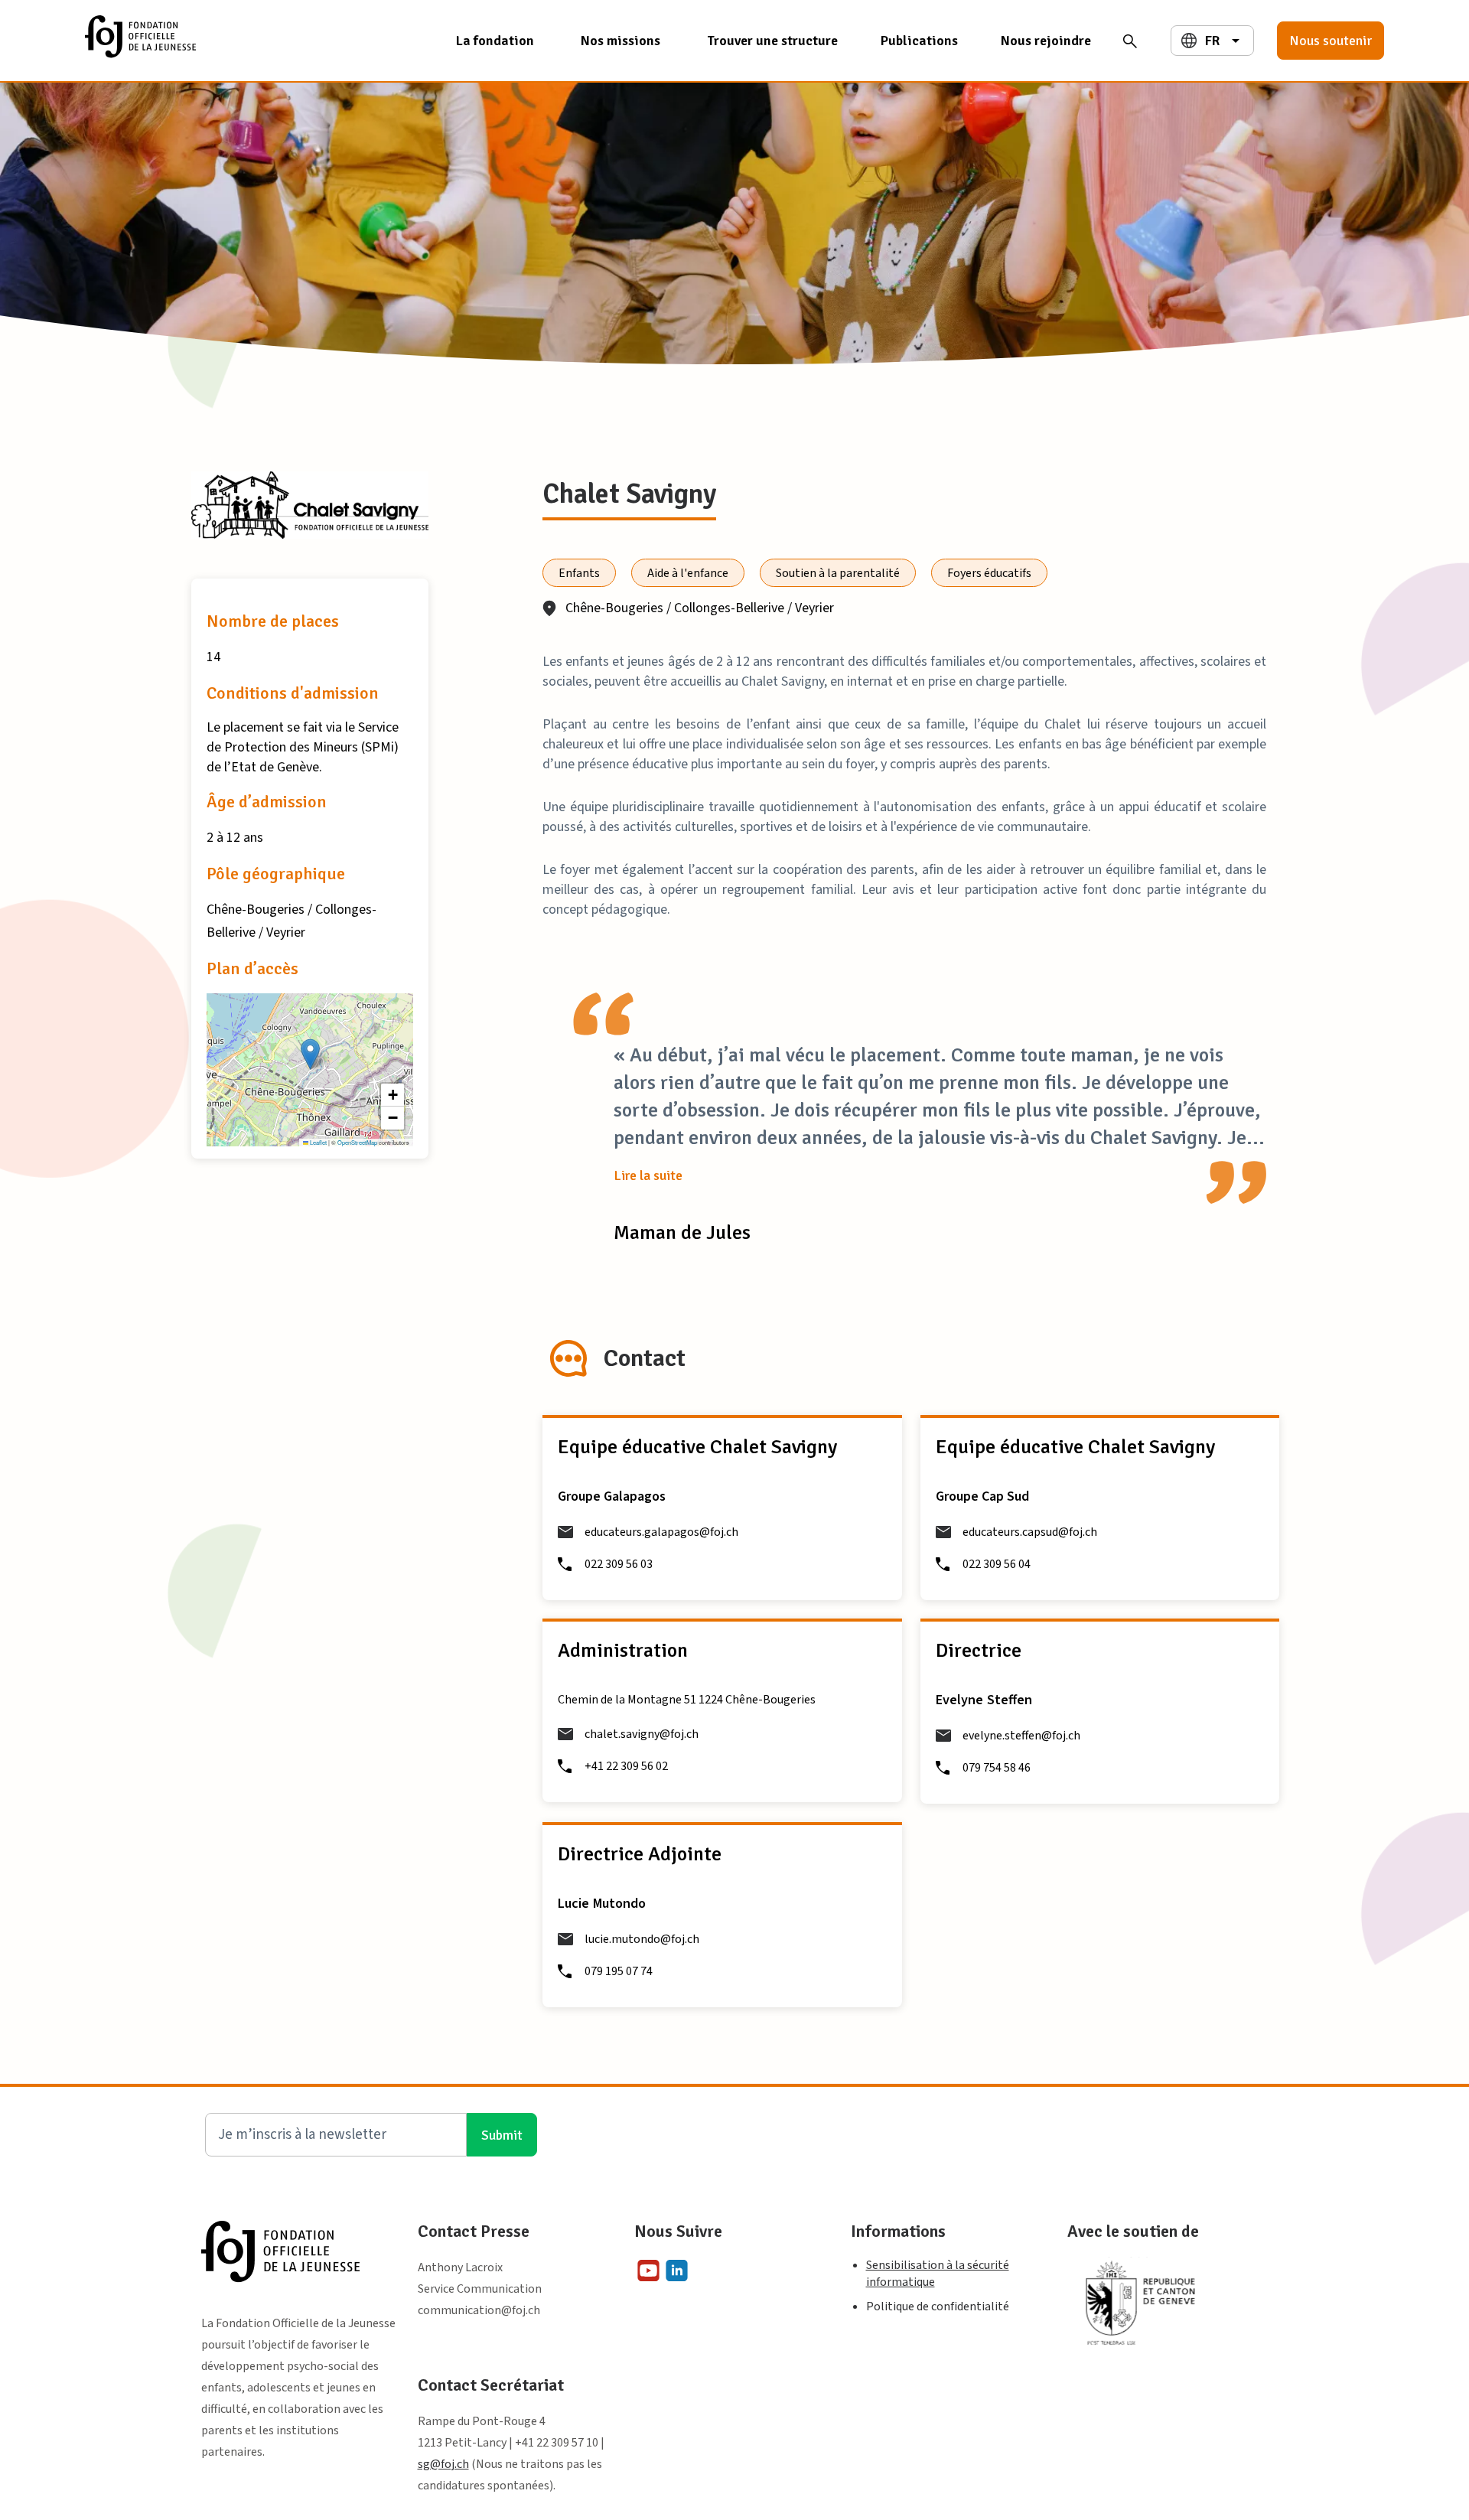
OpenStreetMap (357, 1142)
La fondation (495, 41)
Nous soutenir (1331, 41)
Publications (919, 41)
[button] (310, 1054)
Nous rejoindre (1046, 41)
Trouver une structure (772, 41)
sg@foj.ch (443, 2464)
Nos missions (620, 41)
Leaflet (318, 1142)
